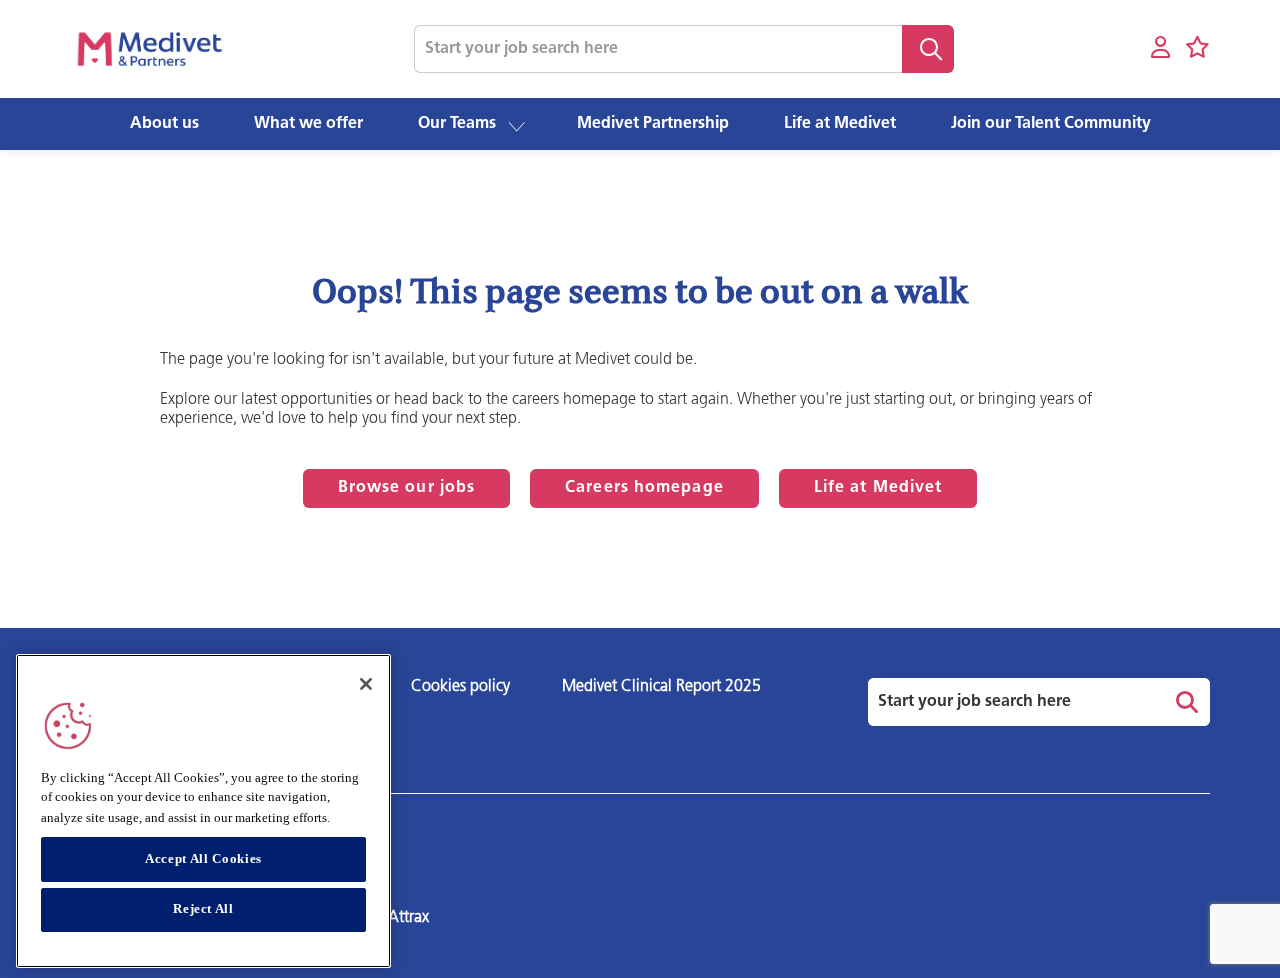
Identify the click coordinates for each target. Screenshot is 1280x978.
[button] (516, 125)
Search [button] (928, 49)
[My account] (1160, 48)
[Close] (366, 684)
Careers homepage (644, 488)
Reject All (203, 909)
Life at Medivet (878, 488)
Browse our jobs (407, 488)
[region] (203, 811)
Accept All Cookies (203, 858)
